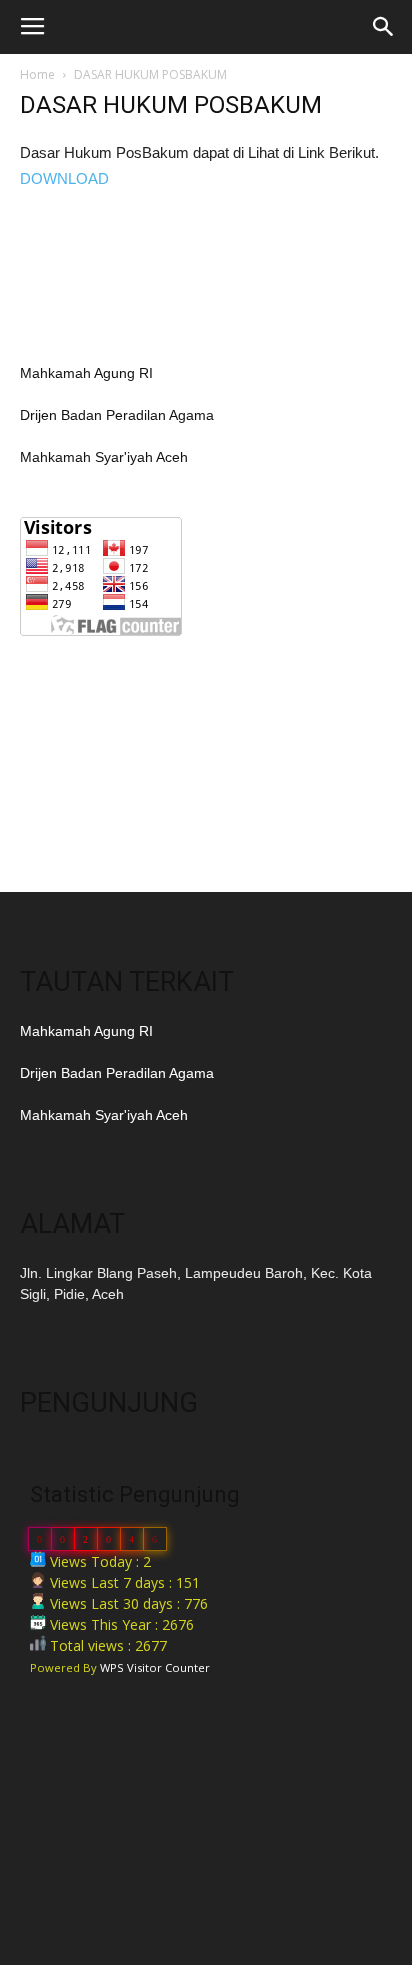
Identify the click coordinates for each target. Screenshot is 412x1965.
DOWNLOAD (64, 178)
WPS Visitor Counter (155, 1667)
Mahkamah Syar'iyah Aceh (104, 457)
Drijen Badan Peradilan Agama (117, 415)
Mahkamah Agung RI (86, 373)
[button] (384, 27)
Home (37, 74)
